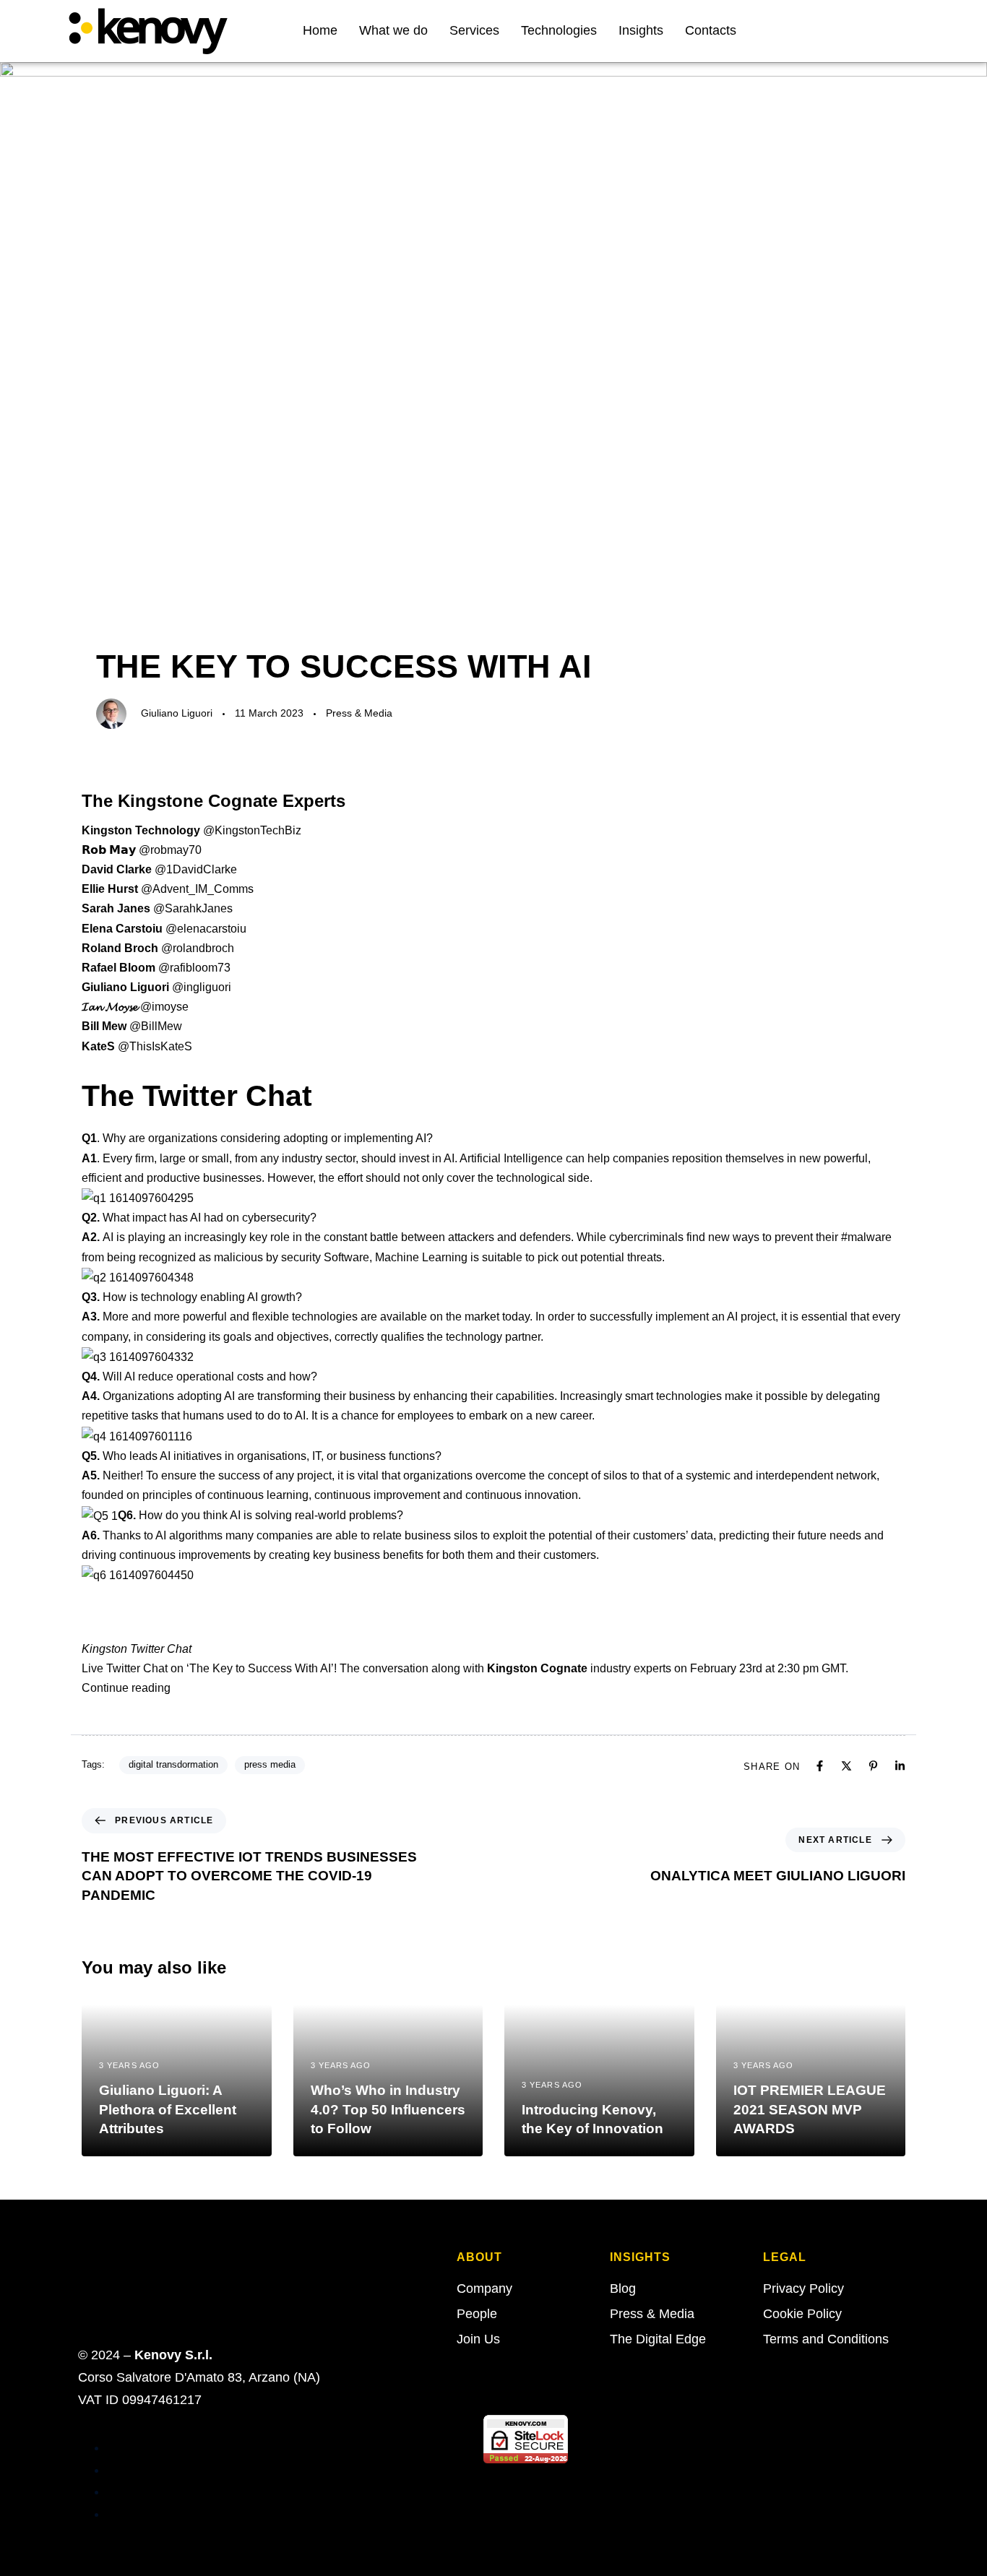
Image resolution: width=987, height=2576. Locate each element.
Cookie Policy (802, 2314)
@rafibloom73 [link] (194, 968)
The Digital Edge (658, 2339)
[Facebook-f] (840, 31)
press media (270, 1764)
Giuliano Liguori (177, 713)
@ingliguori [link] (202, 987)
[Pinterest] (873, 1766)
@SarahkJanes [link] (193, 908)
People (477, 2314)
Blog (623, 2288)
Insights (641, 30)
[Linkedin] (886, 31)
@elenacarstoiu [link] (206, 929)
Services (474, 30)
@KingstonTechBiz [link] (252, 830)
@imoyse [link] (164, 1007)
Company (484, 2288)
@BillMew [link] (156, 1026)
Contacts (711, 30)
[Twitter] (863, 31)
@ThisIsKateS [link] (155, 1046)
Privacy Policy (803, 2288)
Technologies (559, 30)
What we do (393, 30)
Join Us (478, 2339)
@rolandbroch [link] (198, 948)
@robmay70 (170, 850)
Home (320, 30)
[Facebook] (820, 1766)
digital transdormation (173, 1764)
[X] (846, 1766)
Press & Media (359, 713)
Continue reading (126, 1688)
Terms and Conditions (826, 2339)
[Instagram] (909, 31)
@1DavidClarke (196, 869)
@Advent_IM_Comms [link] (197, 889)
